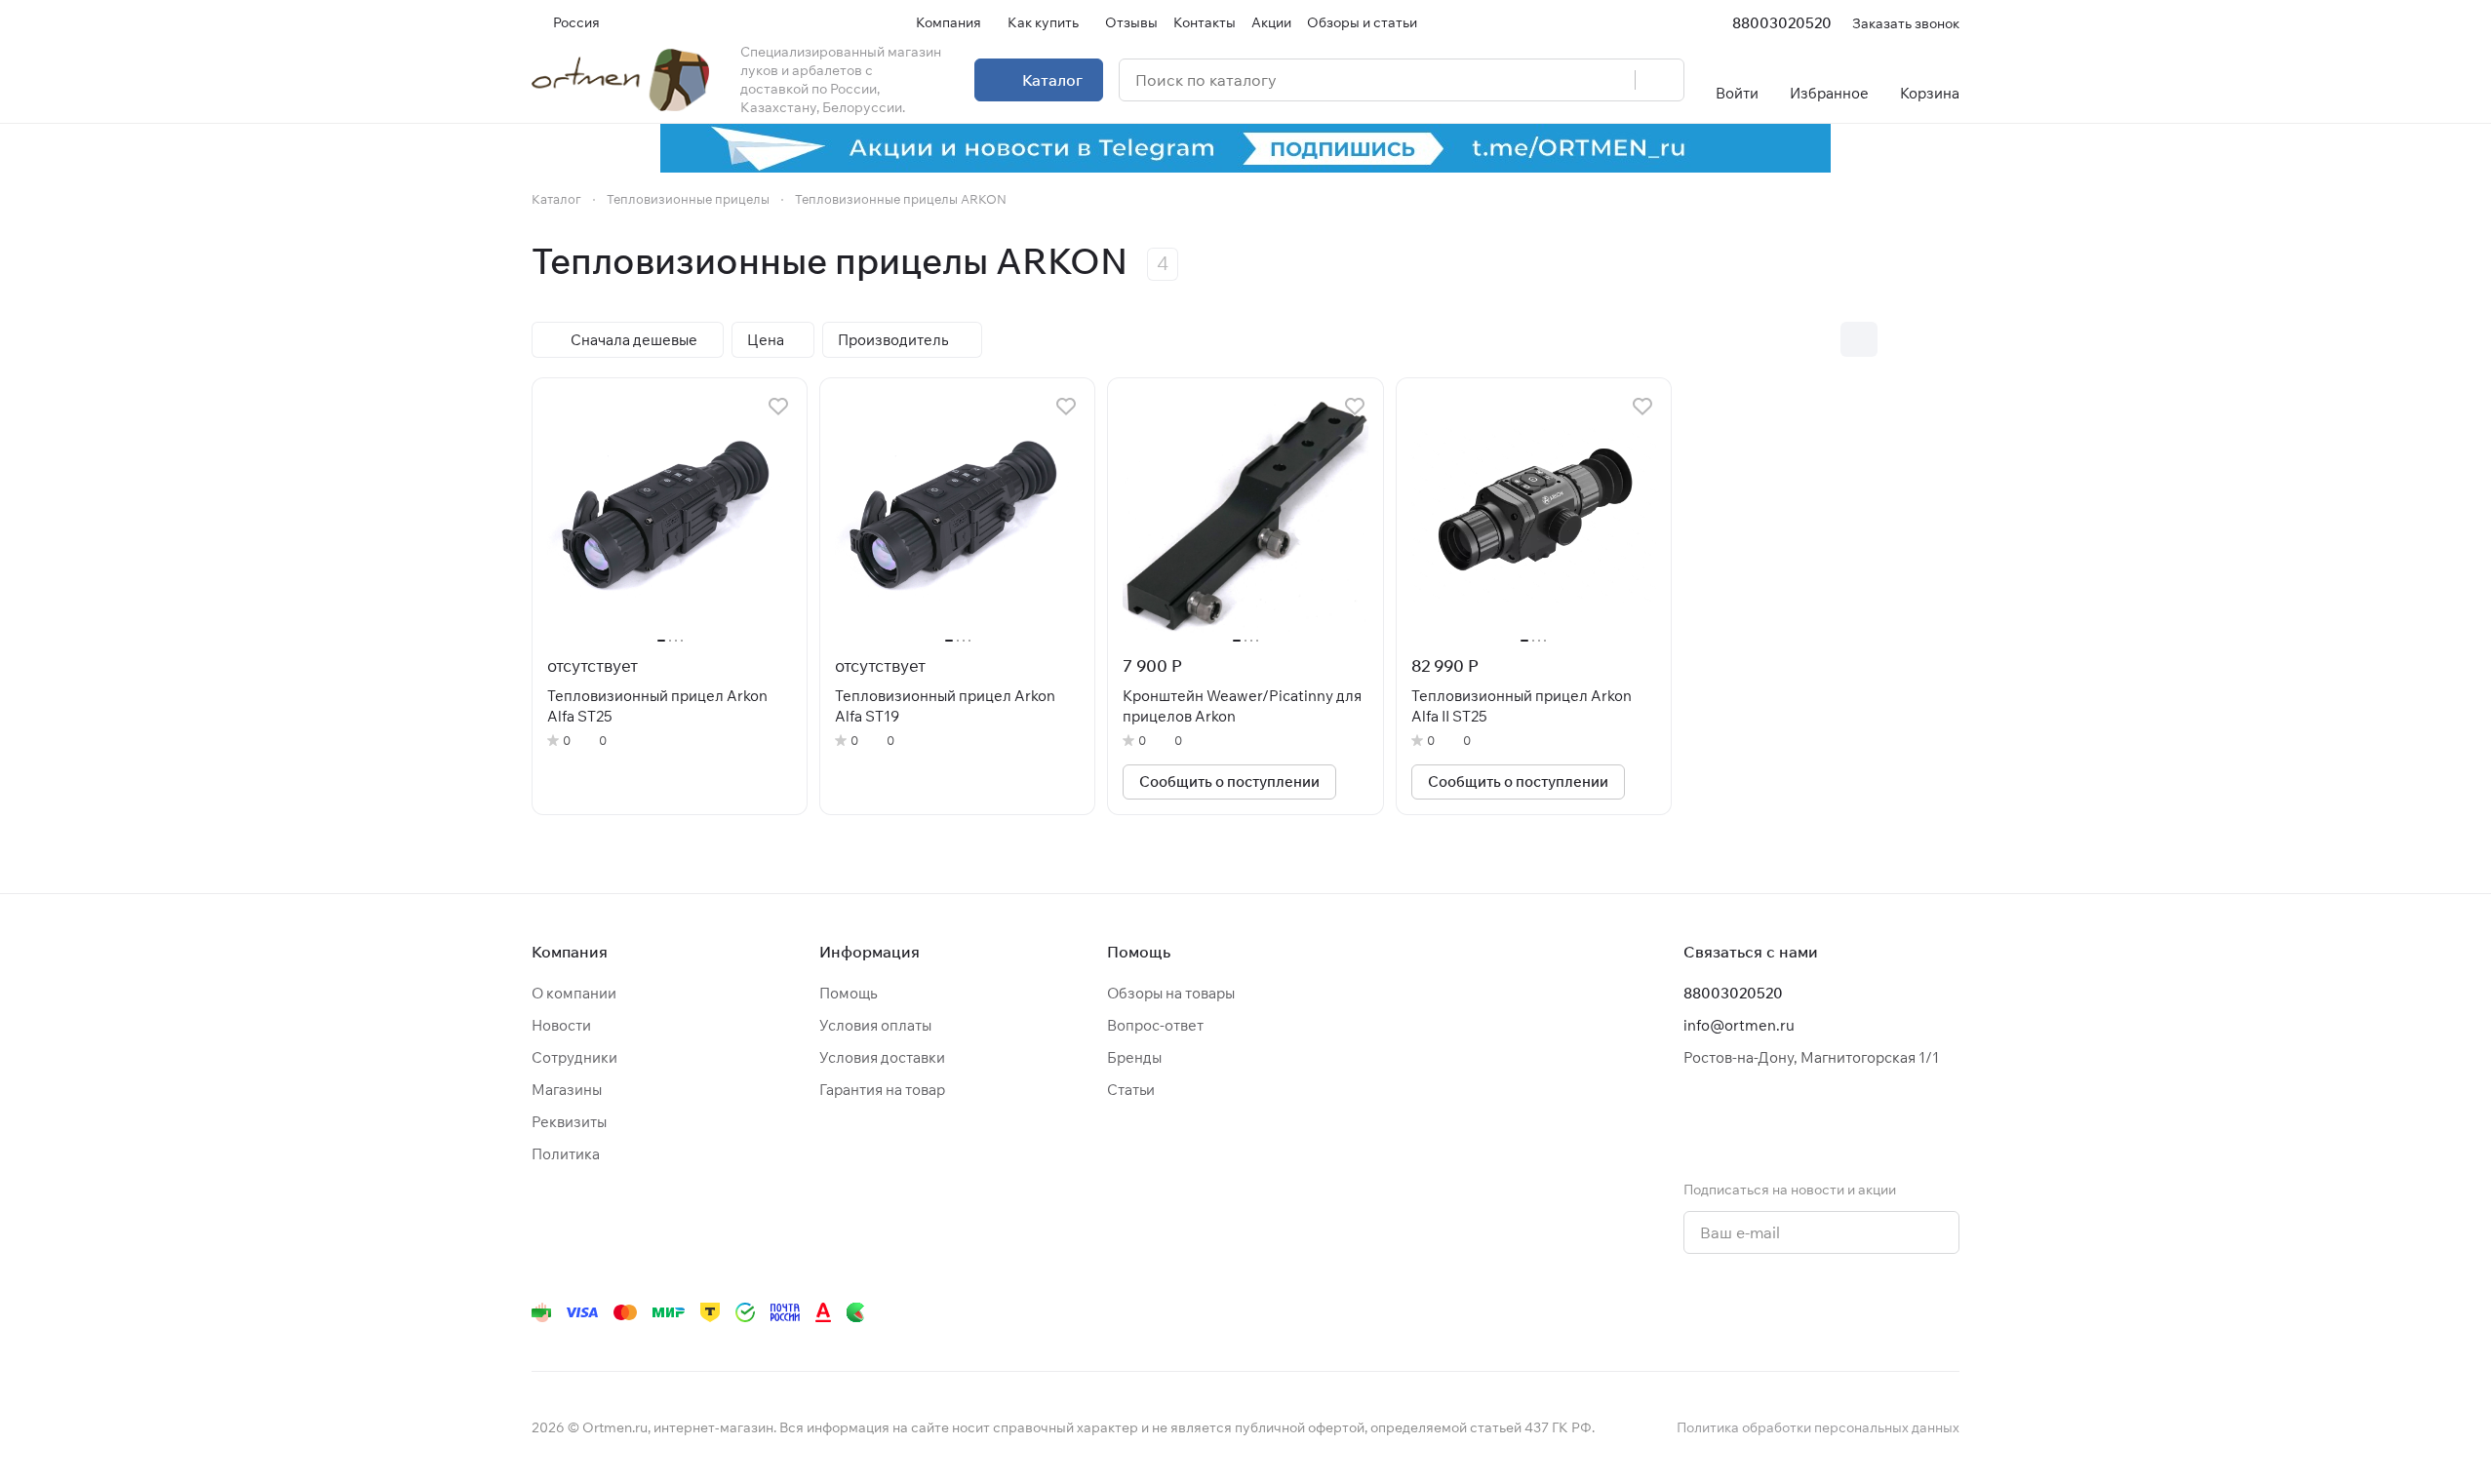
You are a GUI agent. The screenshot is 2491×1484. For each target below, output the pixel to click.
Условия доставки (882, 1057)
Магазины (567, 1090)
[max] (1948, 1312)
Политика (566, 1154)
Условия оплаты (875, 1025)
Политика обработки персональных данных (1818, 1427)
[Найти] (1659, 80)
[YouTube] (1753, 1312)
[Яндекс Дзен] (1831, 1312)
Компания (570, 952)
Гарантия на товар (882, 1090)
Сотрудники (574, 1057)
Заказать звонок (1906, 23)
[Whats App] (1792, 1312)
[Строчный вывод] (1900, 339)
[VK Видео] (1909, 1312)
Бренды (1134, 1057)
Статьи (1131, 1090)
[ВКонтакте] (1675, 1312)
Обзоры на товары (1171, 993)
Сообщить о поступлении (1229, 781)
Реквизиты (569, 1122)
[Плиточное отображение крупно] (1818, 339)
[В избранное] (778, 407)
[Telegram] (1714, 1312)
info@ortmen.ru (1739, 1025)
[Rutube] (1870, 1312)
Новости (561, 1025)
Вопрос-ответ (1155, 1025)
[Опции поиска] (1570, 80)
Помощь (848, 993)
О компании (574, 993)
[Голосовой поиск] (1613, 80)
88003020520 (1782, 23)
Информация (870, 952)
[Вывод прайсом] (1941, 339)
